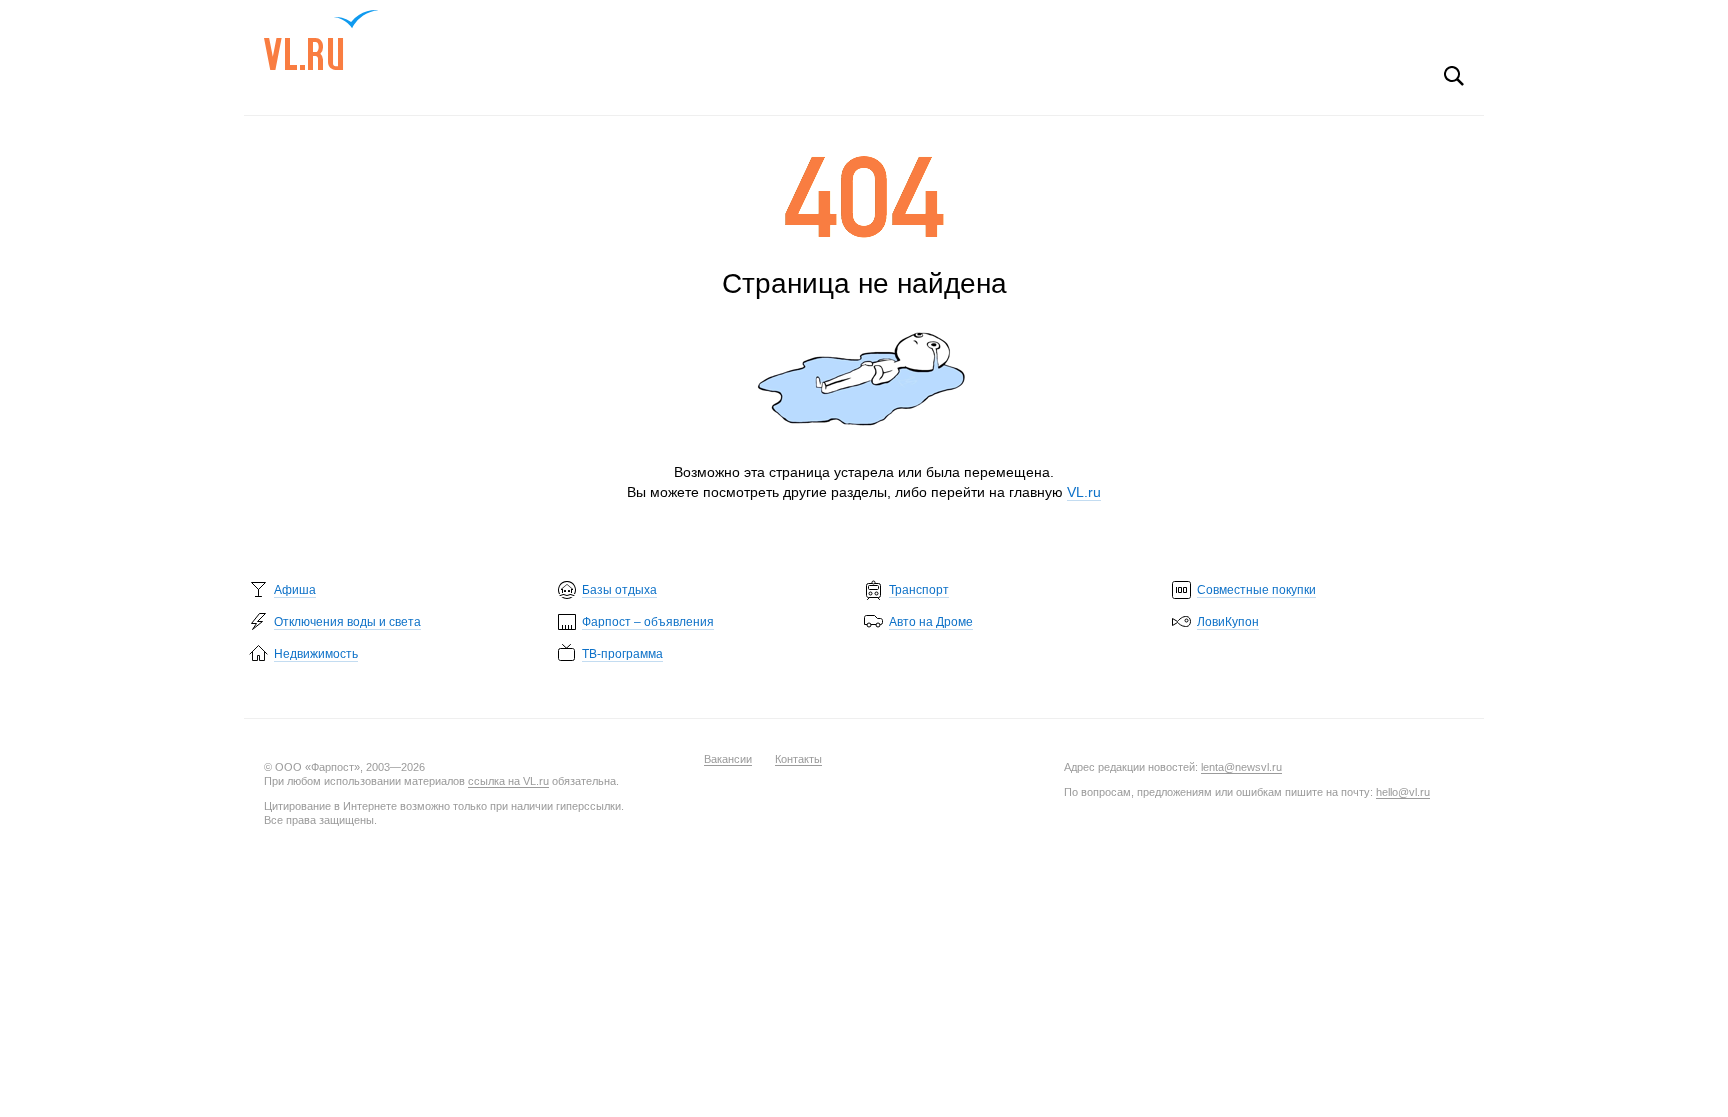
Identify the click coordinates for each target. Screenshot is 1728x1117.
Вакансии (728, 759)
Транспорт (919, 590)
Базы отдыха (619, 590)
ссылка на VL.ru (508, 781)
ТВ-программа (622, 654)
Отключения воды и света (347, 622)
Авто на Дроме (931, 622)
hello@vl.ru (1403, 792)
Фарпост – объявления (648, 622)
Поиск (1454, 76)
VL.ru (321, 40)
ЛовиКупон (1228, 622)
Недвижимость (316, 654)
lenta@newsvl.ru (1241, 767)
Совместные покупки (1256, 590)
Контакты (798, 759)
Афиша (295, 590)
